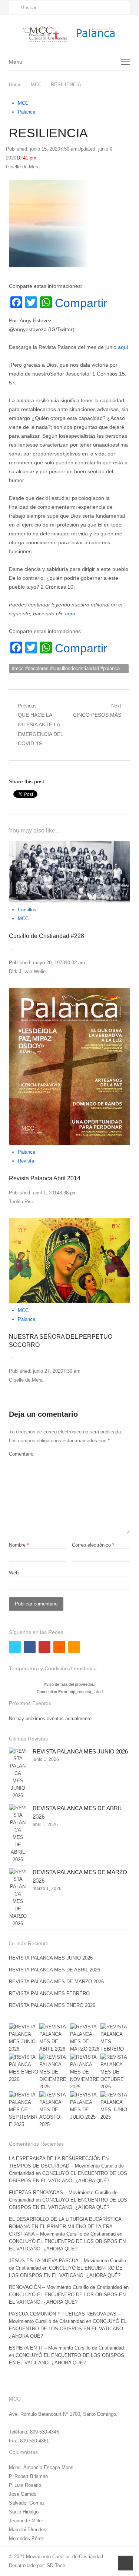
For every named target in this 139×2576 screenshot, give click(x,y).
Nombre (19, 1545)
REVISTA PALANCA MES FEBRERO (49, 1993)
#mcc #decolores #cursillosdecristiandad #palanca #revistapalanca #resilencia (66, 669)
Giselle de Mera (23, 167)
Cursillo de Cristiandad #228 (47, 936)
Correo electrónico (93, 1545)
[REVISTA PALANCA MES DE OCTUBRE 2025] (115, 2072)
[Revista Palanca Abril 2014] (69, 1066)
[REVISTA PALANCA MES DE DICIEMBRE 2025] (54, 2072)
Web (14, 1573)
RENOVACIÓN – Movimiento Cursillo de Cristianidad (65, 2287)
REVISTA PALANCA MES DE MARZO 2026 (56, 1982)
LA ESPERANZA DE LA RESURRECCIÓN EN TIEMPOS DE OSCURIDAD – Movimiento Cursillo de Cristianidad (66, 2166)
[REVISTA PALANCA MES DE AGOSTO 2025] (54, 2110)
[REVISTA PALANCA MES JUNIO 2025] (115, 2106)
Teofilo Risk (21, 1202)
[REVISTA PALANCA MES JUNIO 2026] (18, 1773)
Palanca (27, 112)
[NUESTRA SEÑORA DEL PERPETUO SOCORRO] (69, 1260)
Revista (26, 1161)
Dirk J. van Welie (27, 971)
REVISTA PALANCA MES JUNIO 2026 (80, 1751)
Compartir (81, 303)
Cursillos (27, 910)
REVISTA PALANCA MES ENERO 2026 (52, 2005)
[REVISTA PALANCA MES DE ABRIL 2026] (18, 1834)
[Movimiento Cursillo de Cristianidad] (69, 34)
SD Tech (56, 2565)
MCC (23, 103)
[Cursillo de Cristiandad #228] (69, 872)
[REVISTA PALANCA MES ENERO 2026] (24, 2068)
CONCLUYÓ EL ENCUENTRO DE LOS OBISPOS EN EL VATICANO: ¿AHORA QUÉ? (68, 2329)
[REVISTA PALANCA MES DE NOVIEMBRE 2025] (85, 2072)
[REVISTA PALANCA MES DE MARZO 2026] (18, 1898)
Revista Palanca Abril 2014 (45, 1178)
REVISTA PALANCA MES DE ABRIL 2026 (54, 1970)
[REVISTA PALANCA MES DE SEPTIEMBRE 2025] (24, 2110)
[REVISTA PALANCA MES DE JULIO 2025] (85, 2106)
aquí (123, 347)
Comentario (21, 1454)
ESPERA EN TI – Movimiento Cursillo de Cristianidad (66, 2348)
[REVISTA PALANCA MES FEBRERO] (115, 2038)
